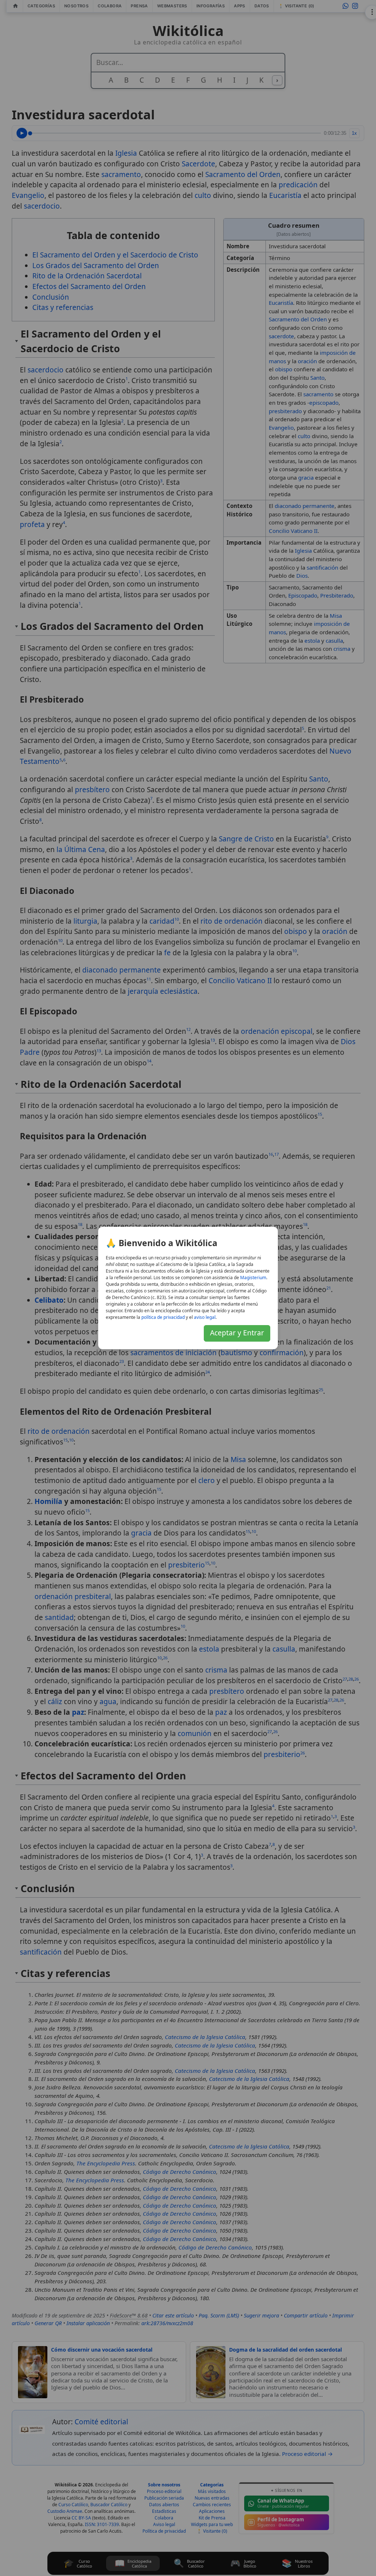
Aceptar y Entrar (237, 1333)
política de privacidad (163, 1317)
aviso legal (205, 1317)
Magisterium (253, 1278)
